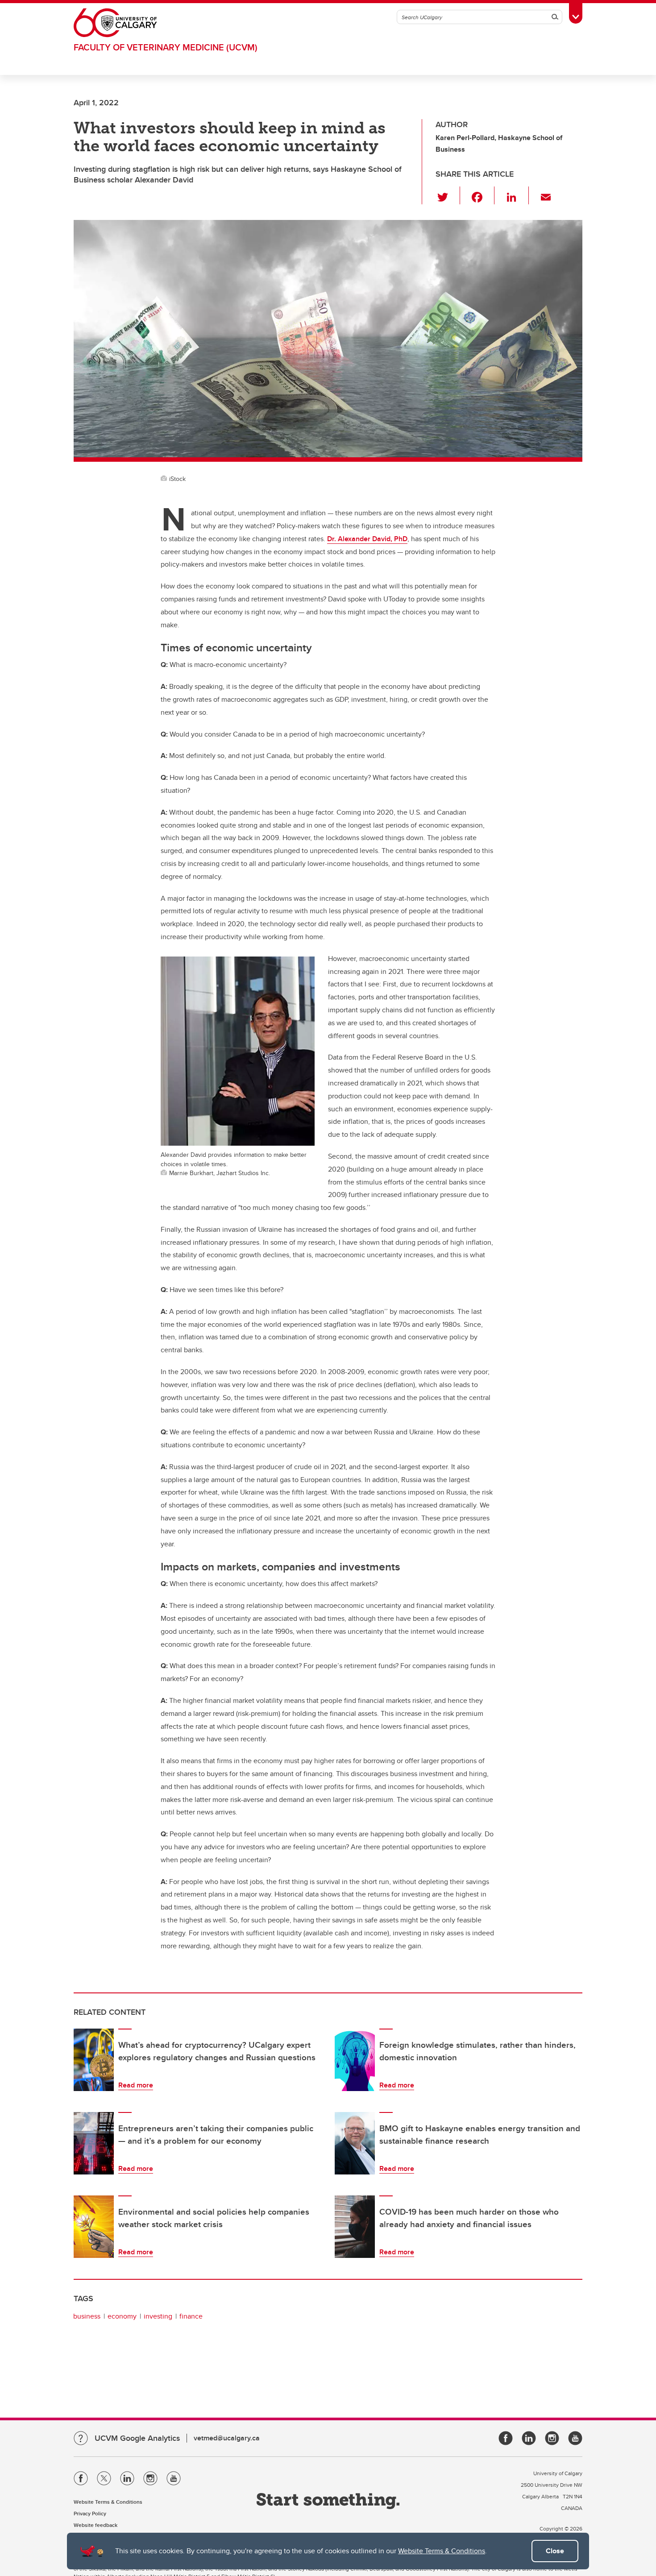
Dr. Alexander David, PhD (367, 539)
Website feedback (95, 2525)
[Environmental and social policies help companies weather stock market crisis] (94, 2227)
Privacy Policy (90, 2513)
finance (191, 2316)
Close (555, 2551)
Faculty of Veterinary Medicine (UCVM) (166, 47)
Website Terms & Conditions (442, 2551)
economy (122, 2316)
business (87, 2316)
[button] (448, 195)
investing (158, 2316)
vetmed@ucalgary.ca (227, 2438)
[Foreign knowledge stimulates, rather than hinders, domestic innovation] (355, 2060)
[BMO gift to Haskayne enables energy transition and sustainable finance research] (355, 2143)
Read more (136, 2085)
